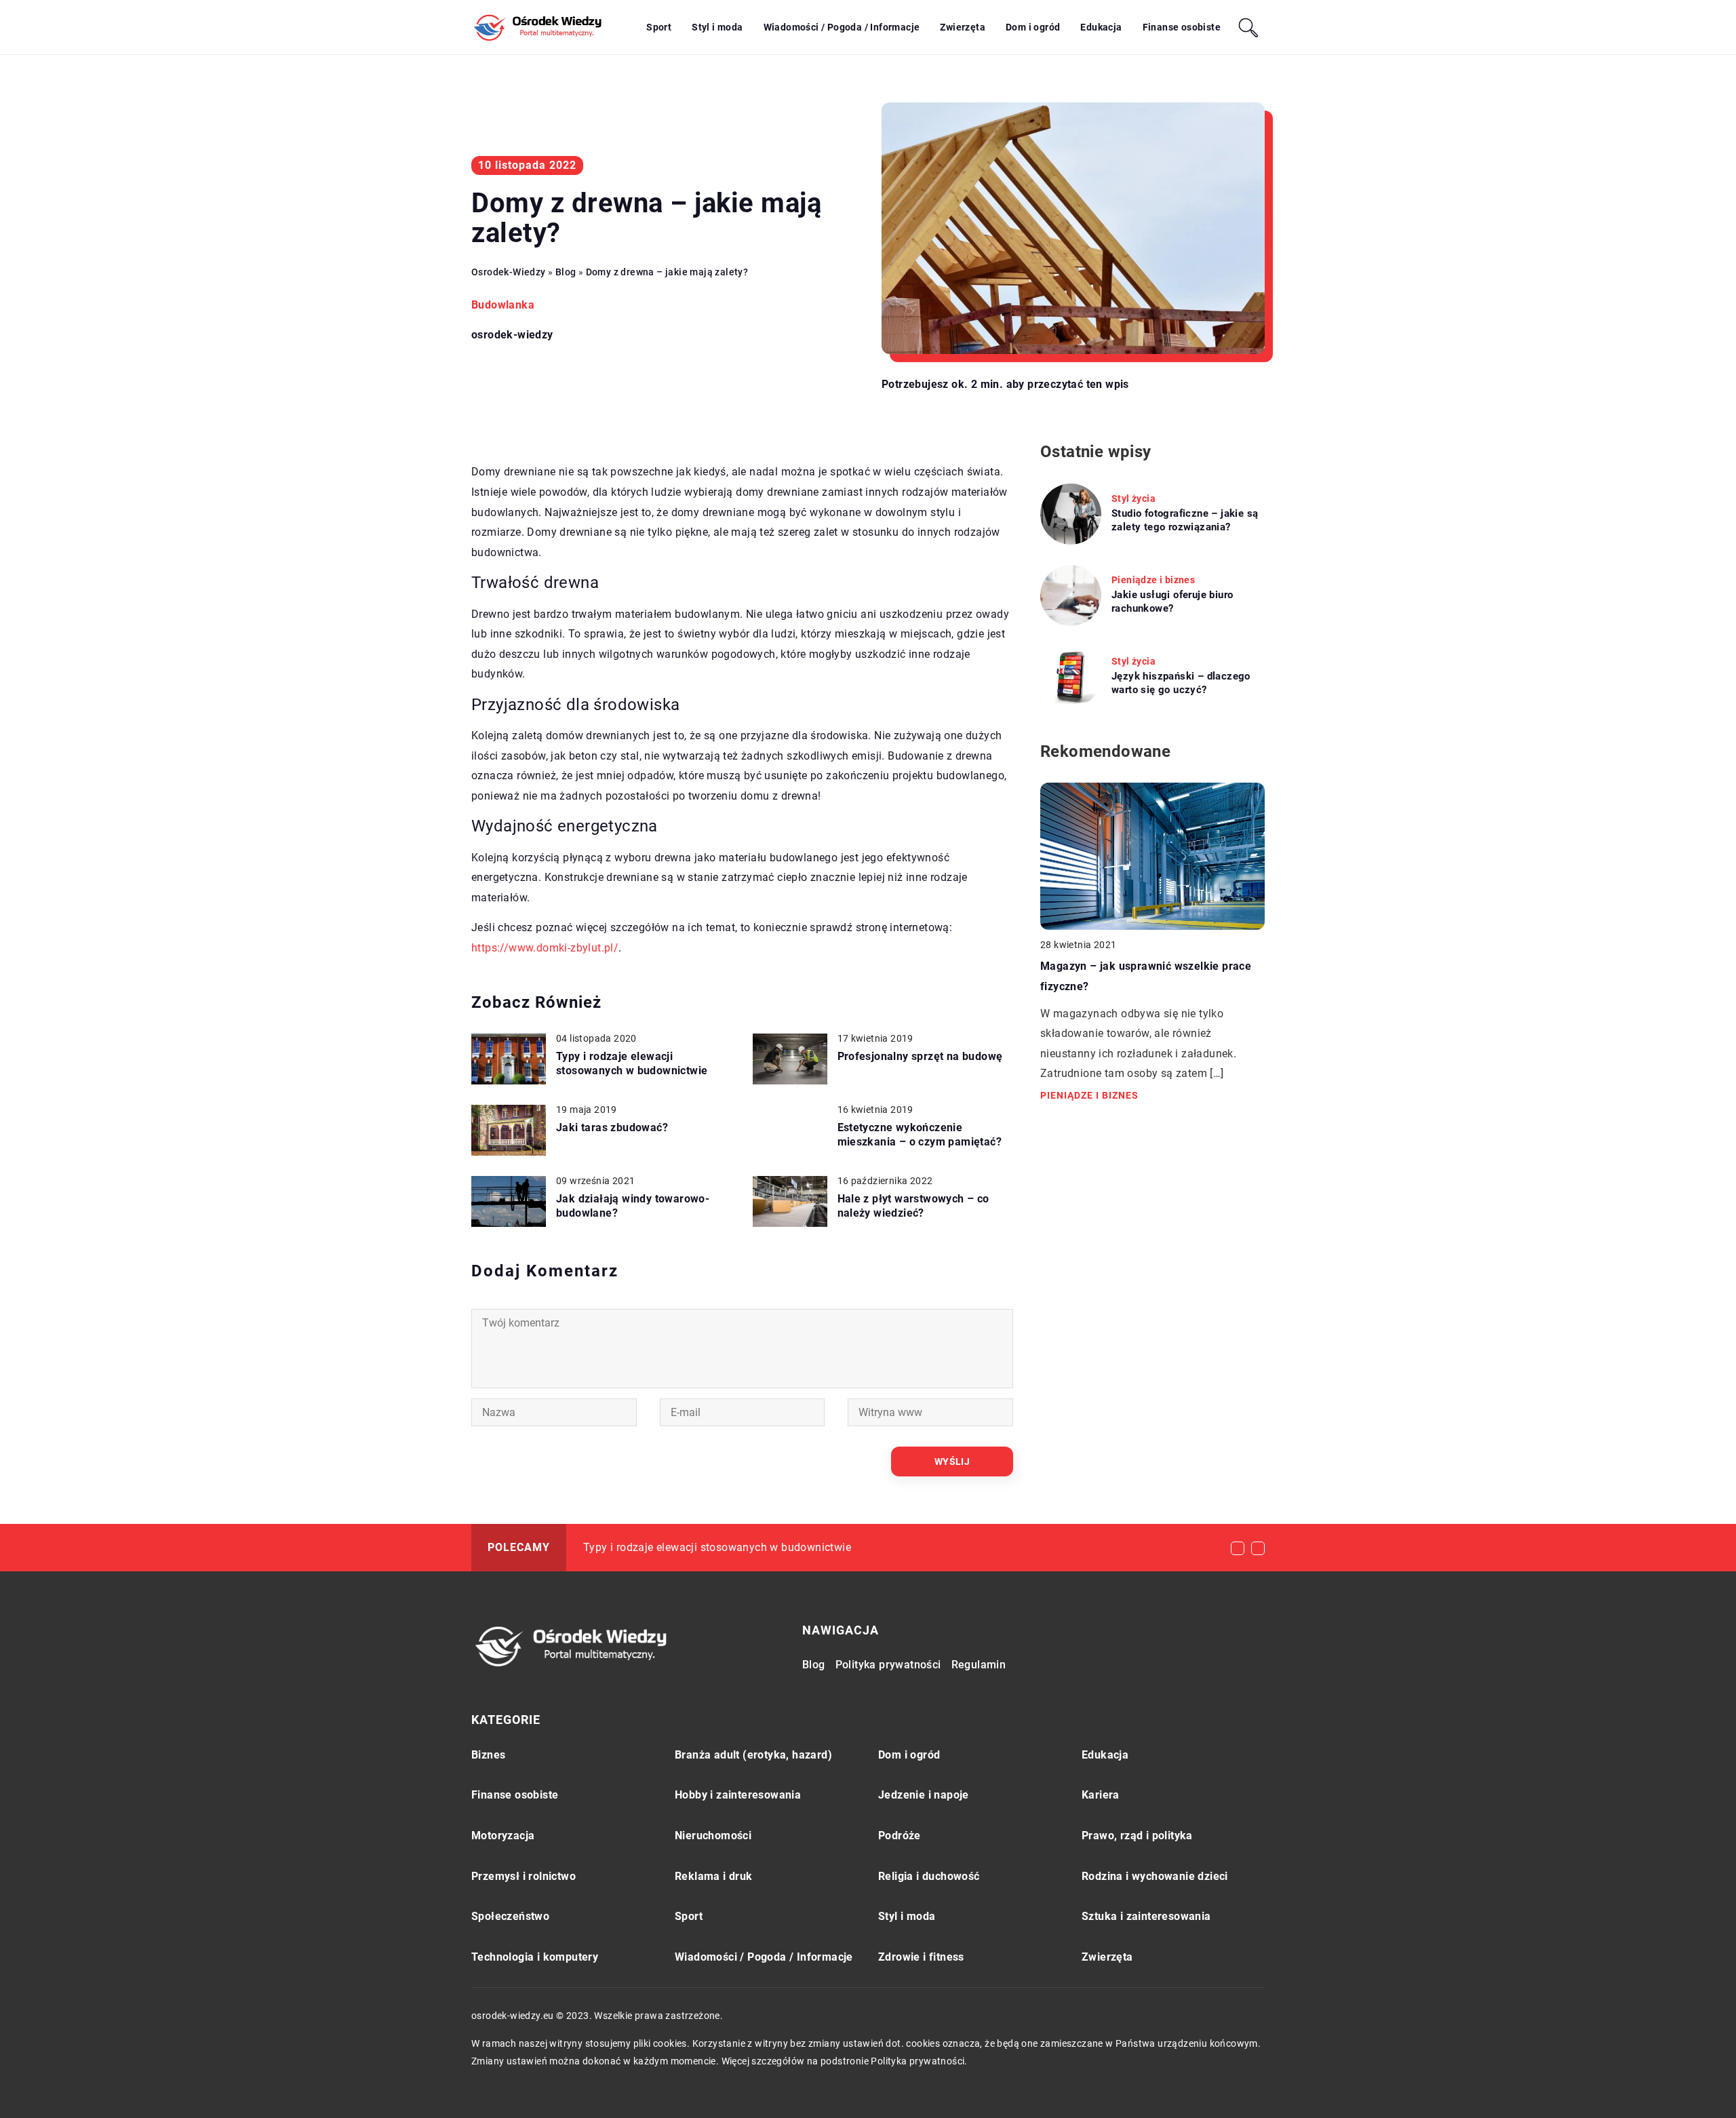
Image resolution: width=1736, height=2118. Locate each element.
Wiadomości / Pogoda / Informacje (842, 27)
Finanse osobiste (1182, 27)
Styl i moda (717, 27)
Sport (659, 27)
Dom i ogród (1033, 27)
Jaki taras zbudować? (612, 1127)
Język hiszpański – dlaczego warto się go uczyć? (1181, 683)
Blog (814, 1665)
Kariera (1101, 1795)
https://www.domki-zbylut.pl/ (545, 948)
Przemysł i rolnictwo (524, 1876)
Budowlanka (503, 305)
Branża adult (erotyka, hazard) (753, 1755)
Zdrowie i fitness (921, 1957)
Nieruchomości (713, 1836)
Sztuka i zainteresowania (1146, 1916)
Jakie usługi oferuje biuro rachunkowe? (1172, 602)
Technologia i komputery (535, 1957)
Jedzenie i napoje (924, 1795)
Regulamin (979, 1665)
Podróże (900, 1836)
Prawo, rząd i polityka (1137, 1836)
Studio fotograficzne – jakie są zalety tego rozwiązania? (1185, 520)
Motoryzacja (503, 1836)
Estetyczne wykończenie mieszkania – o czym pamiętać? (920, 1135)
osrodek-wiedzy (512, 335)
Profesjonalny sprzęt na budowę (920, 1056)
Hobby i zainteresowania (738, 1795)
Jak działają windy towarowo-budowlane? (633, 1206)
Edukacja (1101, 27)
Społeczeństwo (510, 1916)
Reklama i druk (714, 1876)
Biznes (488, 1755)
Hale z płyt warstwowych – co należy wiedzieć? (913, 1206)
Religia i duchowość (929, 1876)
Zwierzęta (963, 27)
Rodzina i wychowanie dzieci (1155, 1876)
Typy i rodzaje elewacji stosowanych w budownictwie (632, 1063)
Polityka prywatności (888, 1665)
